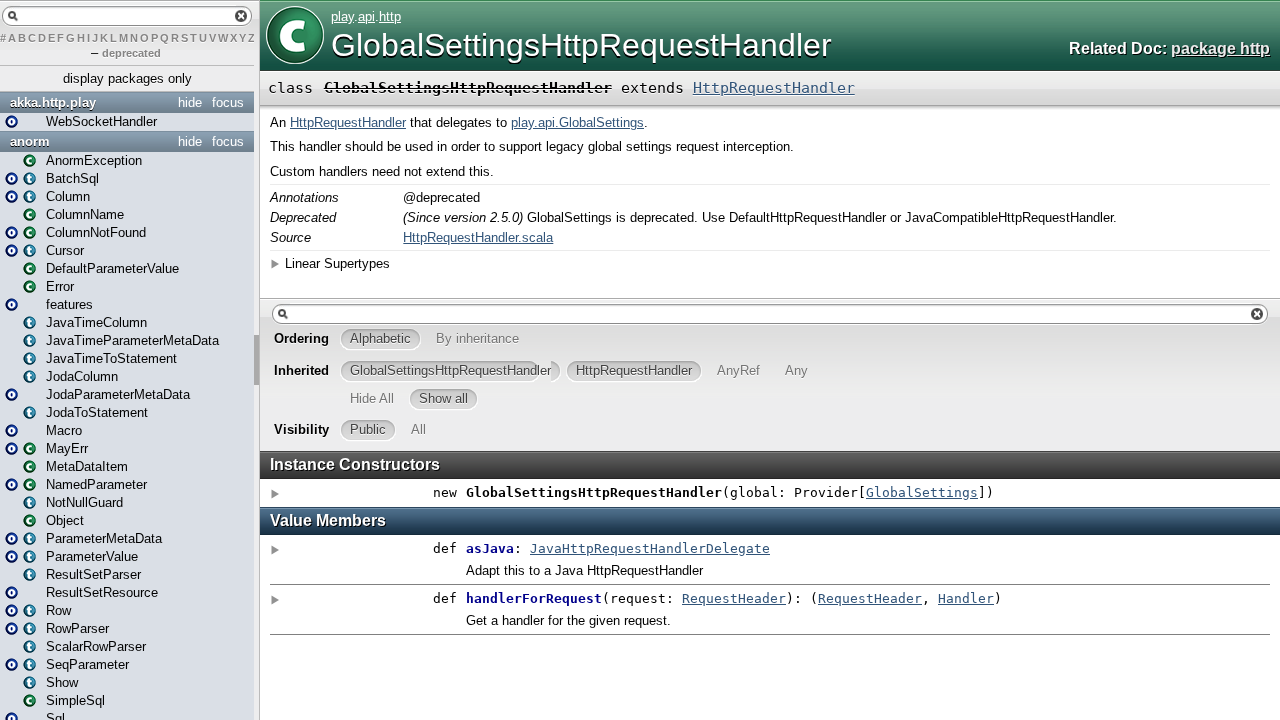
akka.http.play (53, 102)
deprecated (131, 53)
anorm (30, 141)
